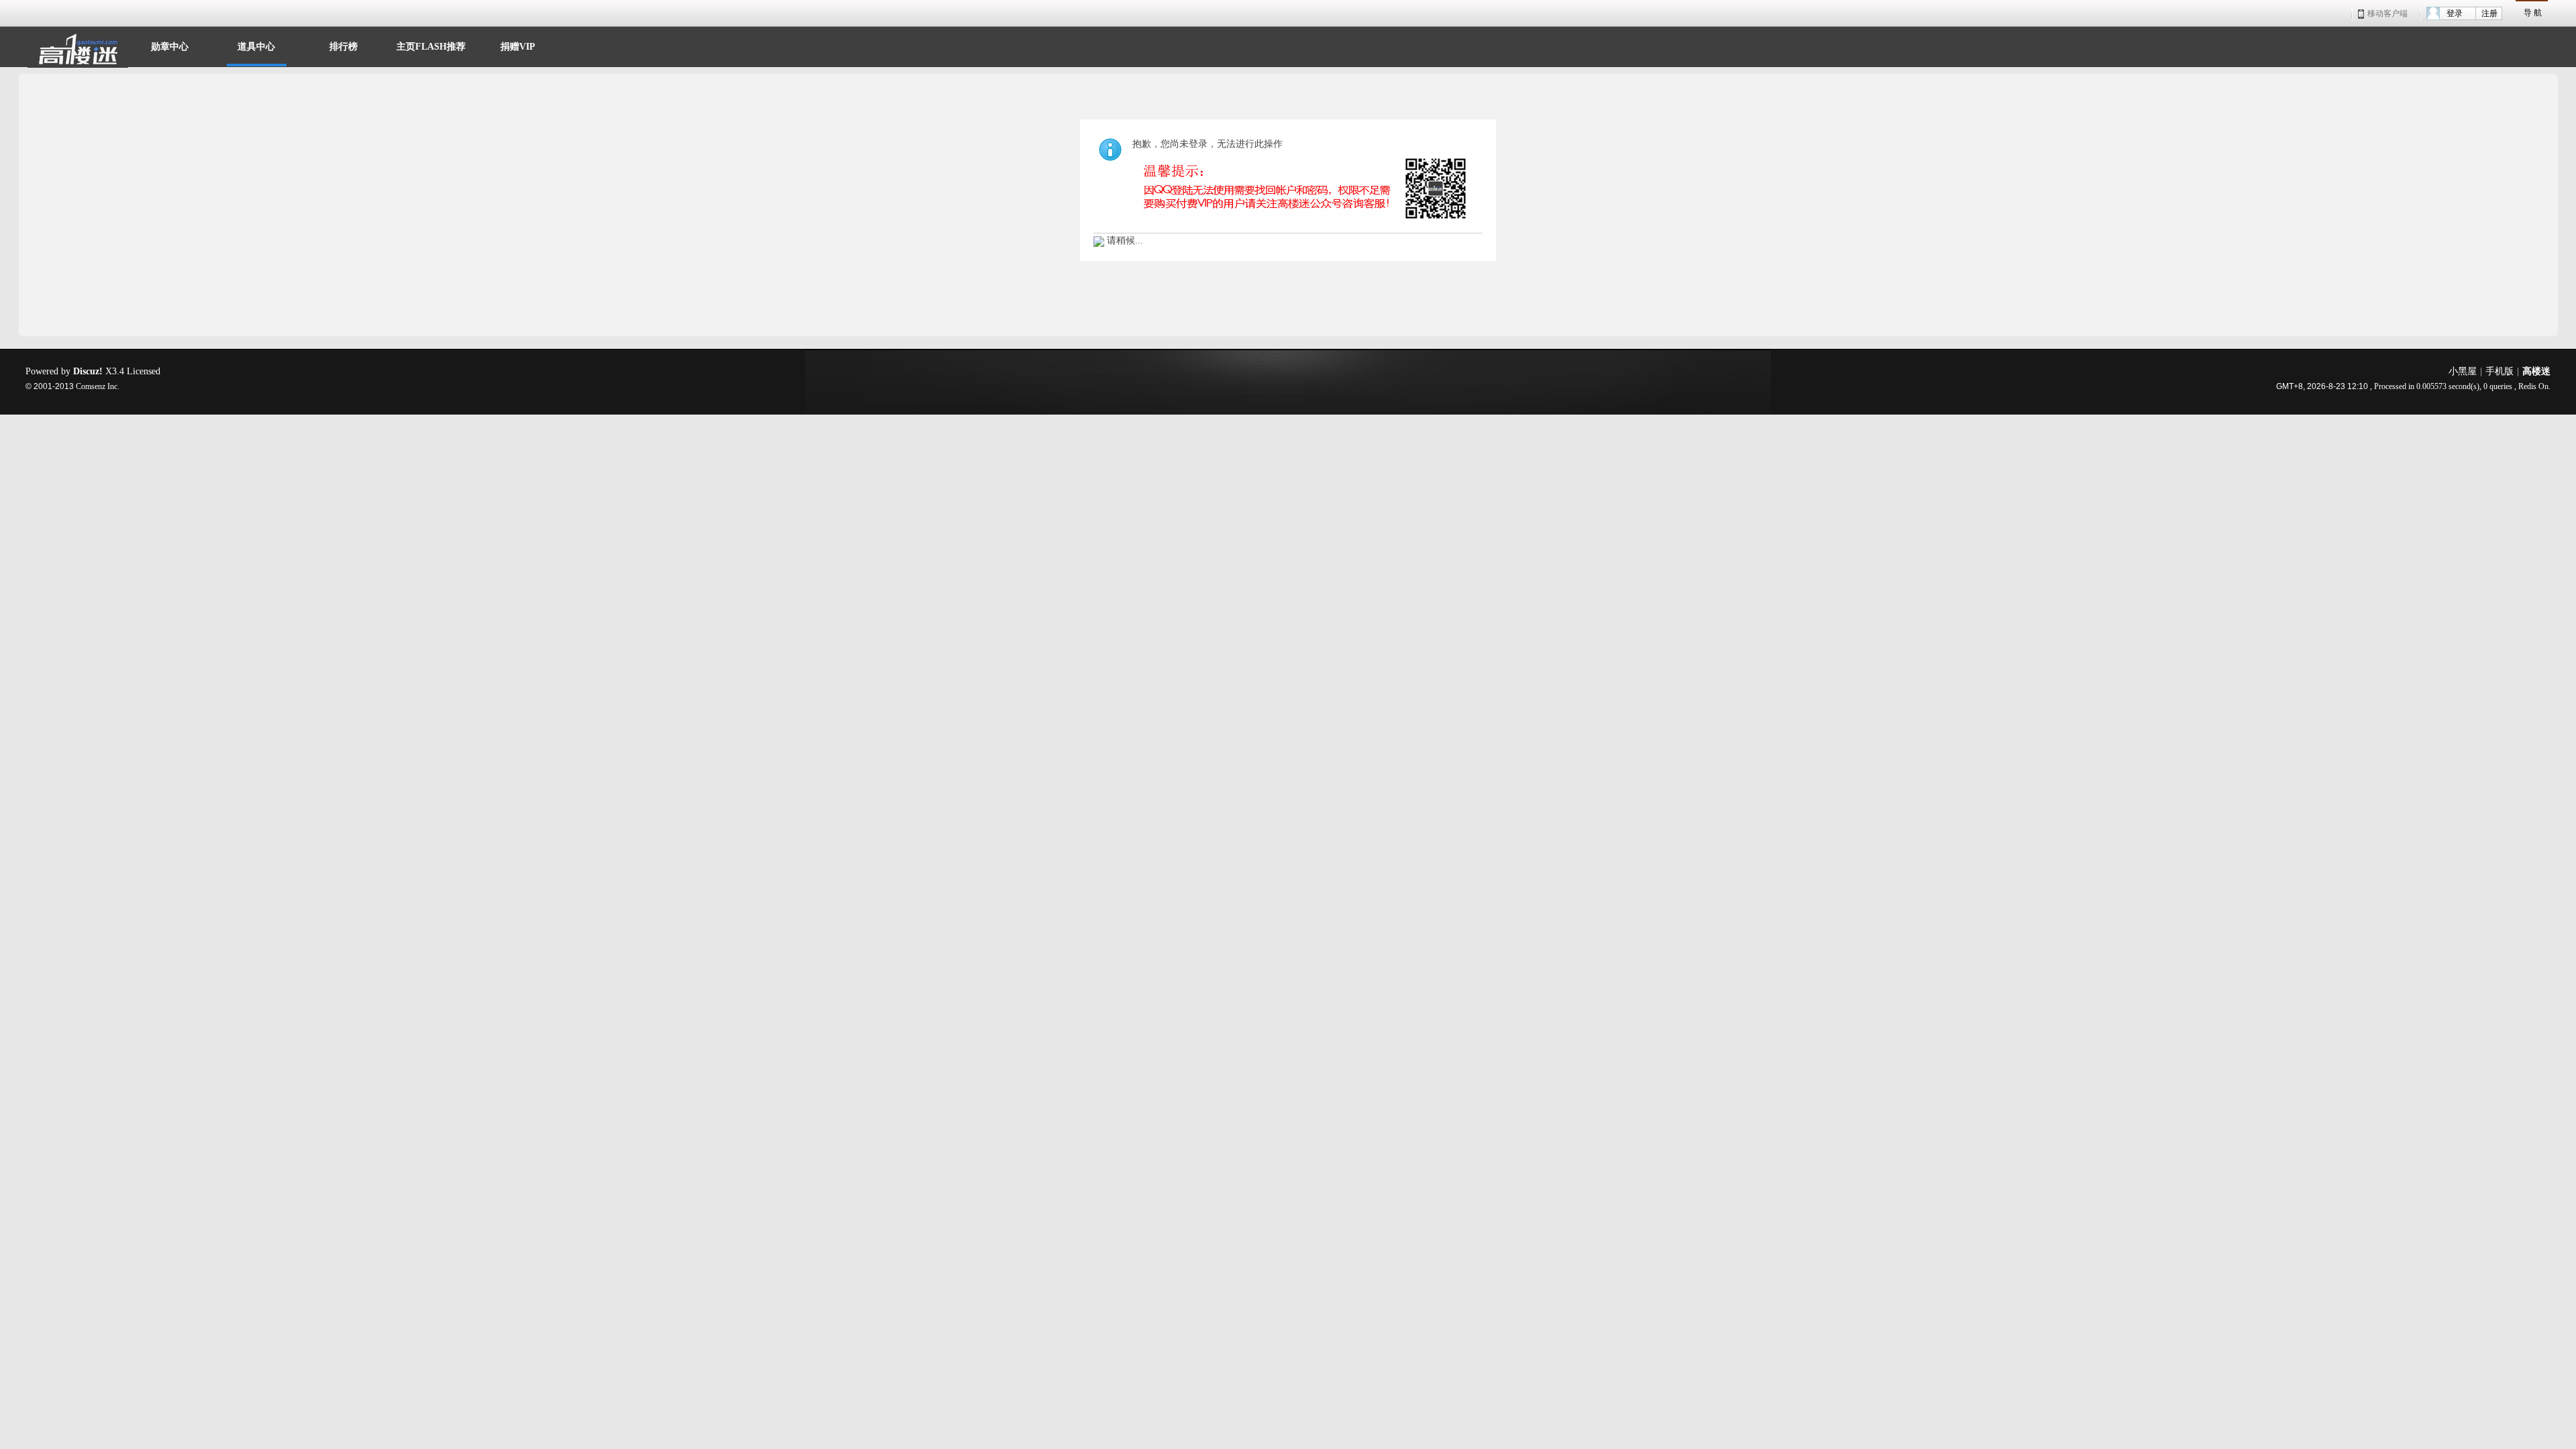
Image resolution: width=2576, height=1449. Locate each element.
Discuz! (88, 371)
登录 (2455, 13)
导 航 (2533, 13)
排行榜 (343, 45)
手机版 (2500, 371)
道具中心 (256, 45)
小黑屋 (2463, 371)
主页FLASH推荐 (431, 45)
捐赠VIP (518, 45)
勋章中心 (170, 45)
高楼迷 (2536, 371)
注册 (2489, 13)
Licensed (144, 371)
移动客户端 (2387, 13)
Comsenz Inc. (98, 387)
